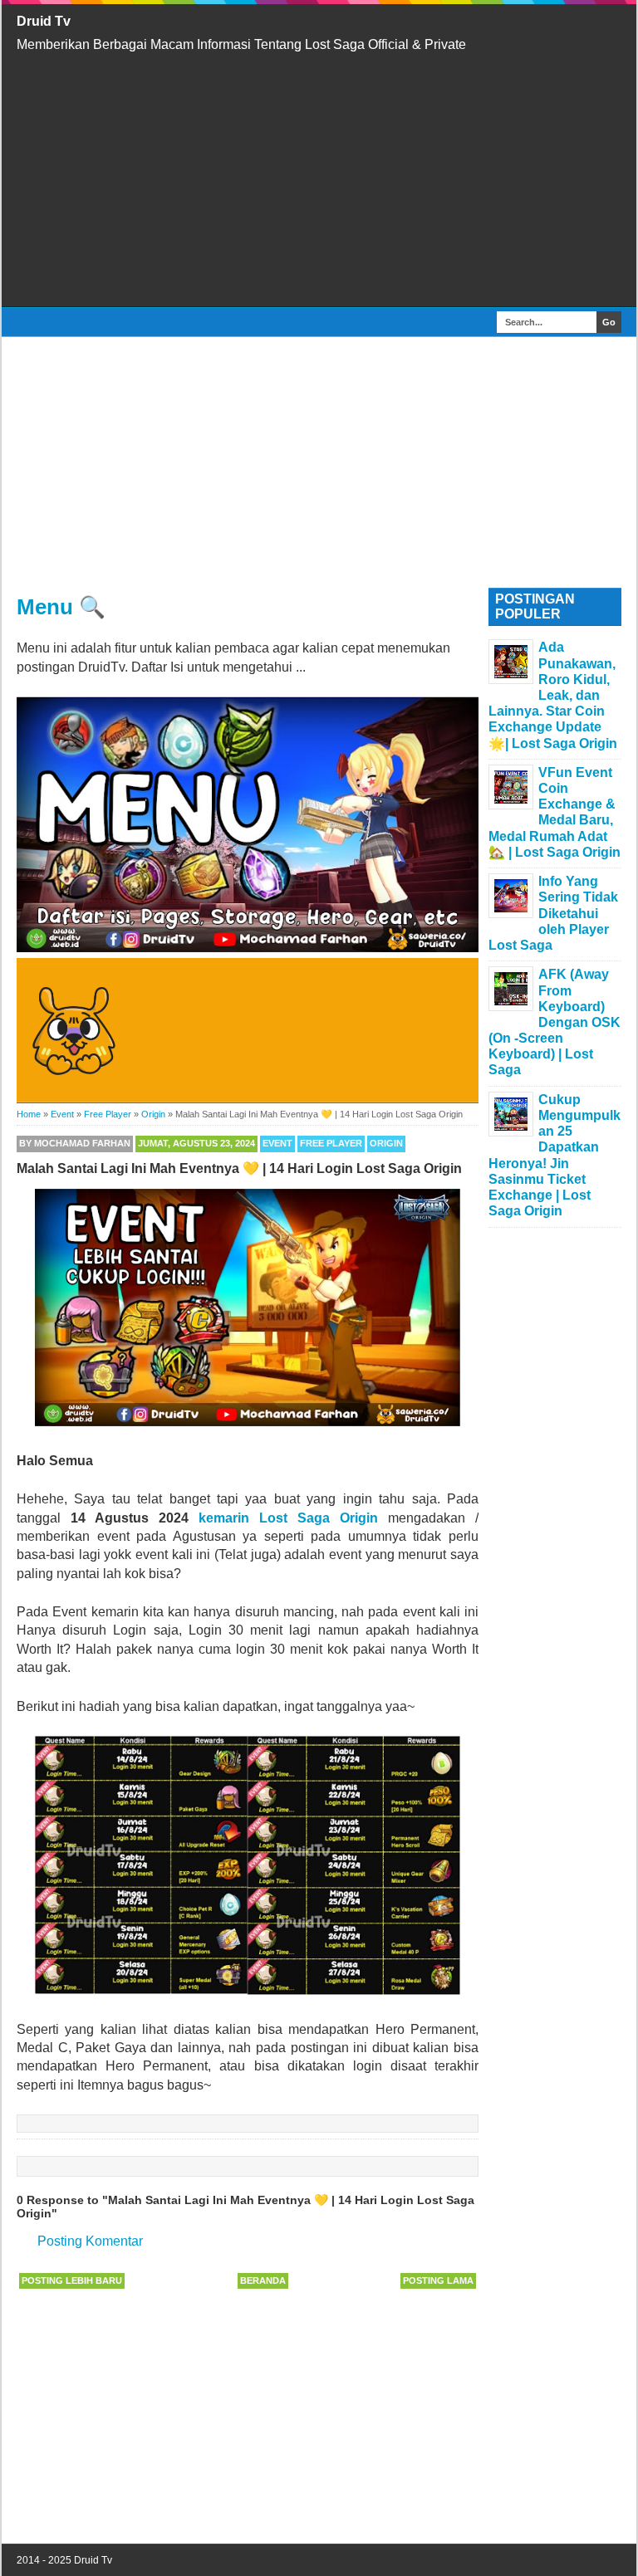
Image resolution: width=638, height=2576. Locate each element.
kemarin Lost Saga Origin (293, 1518)
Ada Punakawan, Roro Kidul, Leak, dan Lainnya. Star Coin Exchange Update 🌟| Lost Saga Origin (553, 695)
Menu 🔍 (61, 607)
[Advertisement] (319, 180)
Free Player (331, 1143)
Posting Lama (438, 2280)
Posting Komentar (90, 2241)
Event (277, 1143)
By (75, 1143)
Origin (386, 1143)
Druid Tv (44, 21)
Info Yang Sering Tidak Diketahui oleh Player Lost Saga (553, 913)
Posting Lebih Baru (72, 2280)
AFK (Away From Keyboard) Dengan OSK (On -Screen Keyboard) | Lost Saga (555, 1022)
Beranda (263, 2280)
